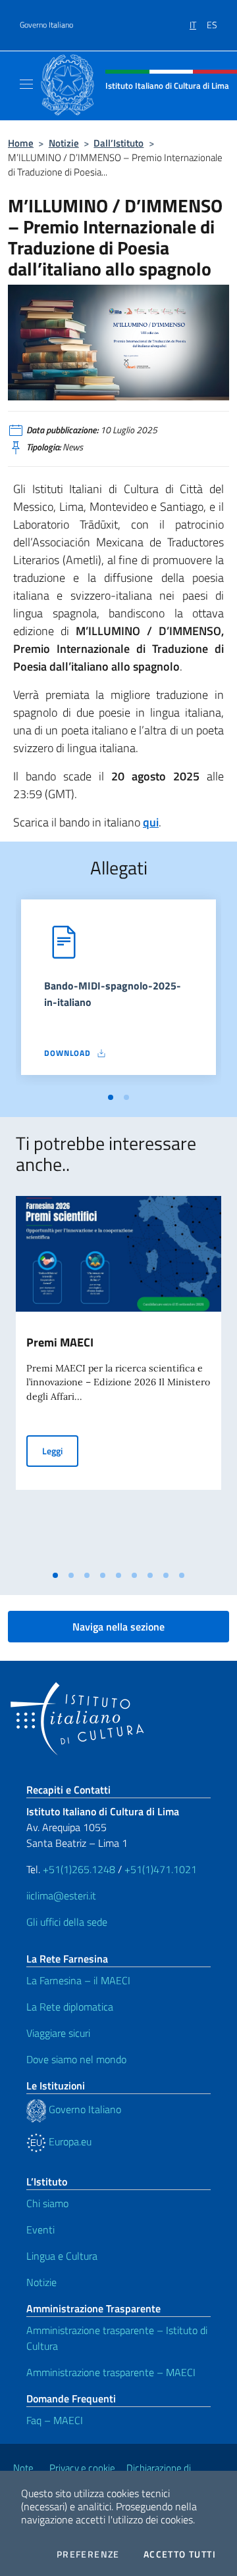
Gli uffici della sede (67, 1922)
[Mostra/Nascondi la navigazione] (26, 84)
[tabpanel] (118, 993)
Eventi (40, 2230)
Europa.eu (69, 2141)
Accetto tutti (180, 2554)
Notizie (64, 143)
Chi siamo (47, 2203)
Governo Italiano (46, 25)
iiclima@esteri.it (61, 1896)
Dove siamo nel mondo (76, 2059)
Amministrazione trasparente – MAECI (111, 2372)
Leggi (60, 1450)
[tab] (111, 1097)
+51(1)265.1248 (79, 1869)
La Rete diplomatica (70, 2007)
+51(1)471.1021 (161, 1869)
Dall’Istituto (118, 143)
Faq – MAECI (55, 2420)
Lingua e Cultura (62, 2256)
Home (21, 143)
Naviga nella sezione (118, 1627)
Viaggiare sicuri (58, 2033)
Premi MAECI (60, 1342)
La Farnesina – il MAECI (78, 1980)
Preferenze (88, 2554)
